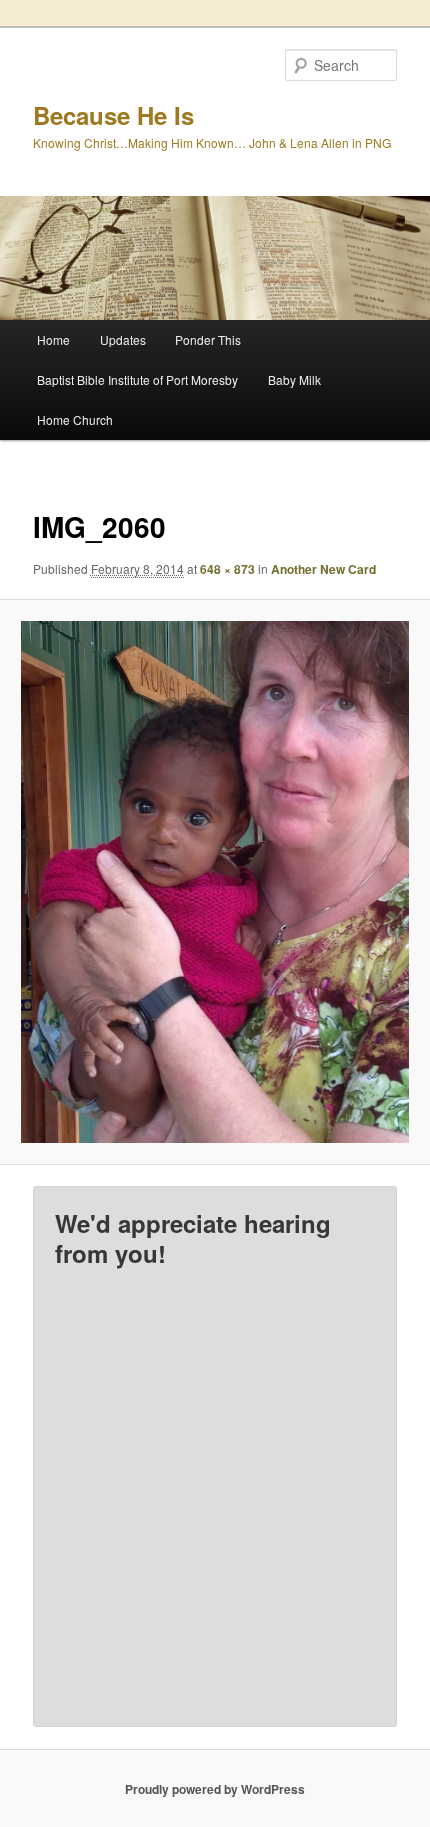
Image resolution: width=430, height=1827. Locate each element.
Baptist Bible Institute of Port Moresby (137, 379)
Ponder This (208, 339)
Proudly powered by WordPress (215, 1789)
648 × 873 (227, 569)
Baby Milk (294, 379)
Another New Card (323, 569)
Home (53, 339)
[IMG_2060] (214, 882)
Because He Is (113, 115)
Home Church (75, 419)
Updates (123, 339)
